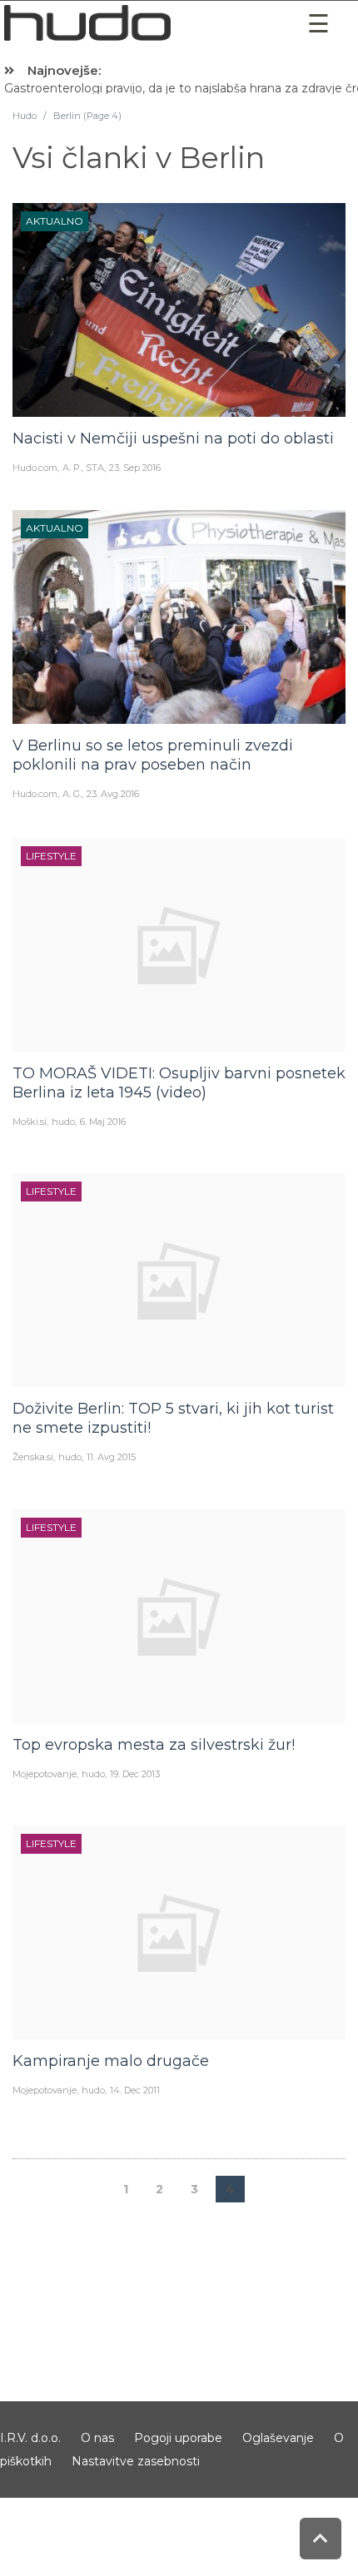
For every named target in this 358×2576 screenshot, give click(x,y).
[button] (319, 24)
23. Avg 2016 (113, 794)
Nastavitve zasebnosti (136, 2461)
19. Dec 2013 (135, 1774)
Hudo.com (35, 468)
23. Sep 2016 (135, 468)
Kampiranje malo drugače (111, 2061)
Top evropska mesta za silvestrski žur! (154, 1745)
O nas (97, 2438)
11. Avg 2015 (111, 1457)
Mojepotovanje (45, 1774)
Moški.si (30, 1122)
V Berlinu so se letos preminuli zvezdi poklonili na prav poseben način (153, 755)
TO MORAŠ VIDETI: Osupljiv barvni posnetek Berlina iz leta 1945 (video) (179, 1083)
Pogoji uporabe (178, 2438)
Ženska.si (33, 1457)
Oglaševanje (278, 2438)
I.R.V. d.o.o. (30, 2438)
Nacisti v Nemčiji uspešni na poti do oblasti (173, 438)
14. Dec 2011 (135, 2090)
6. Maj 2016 (103, 1122)
